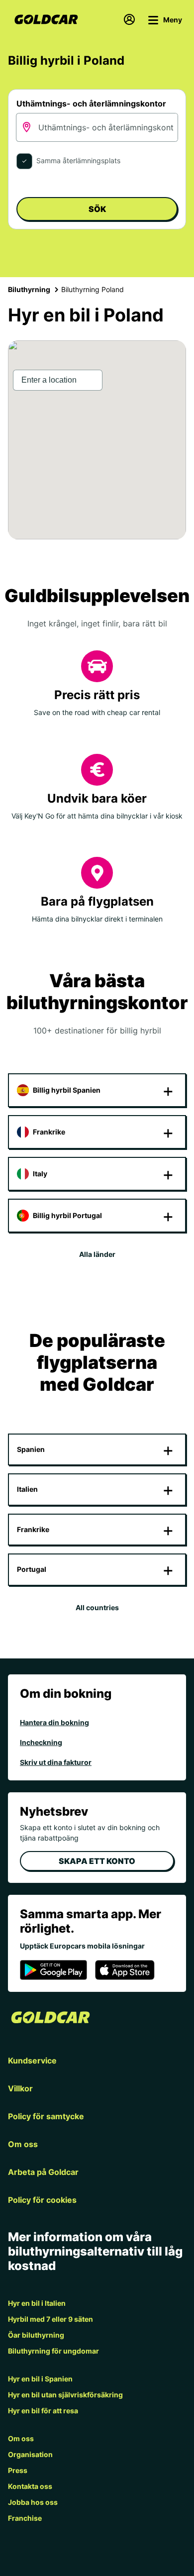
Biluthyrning (29, 289)
